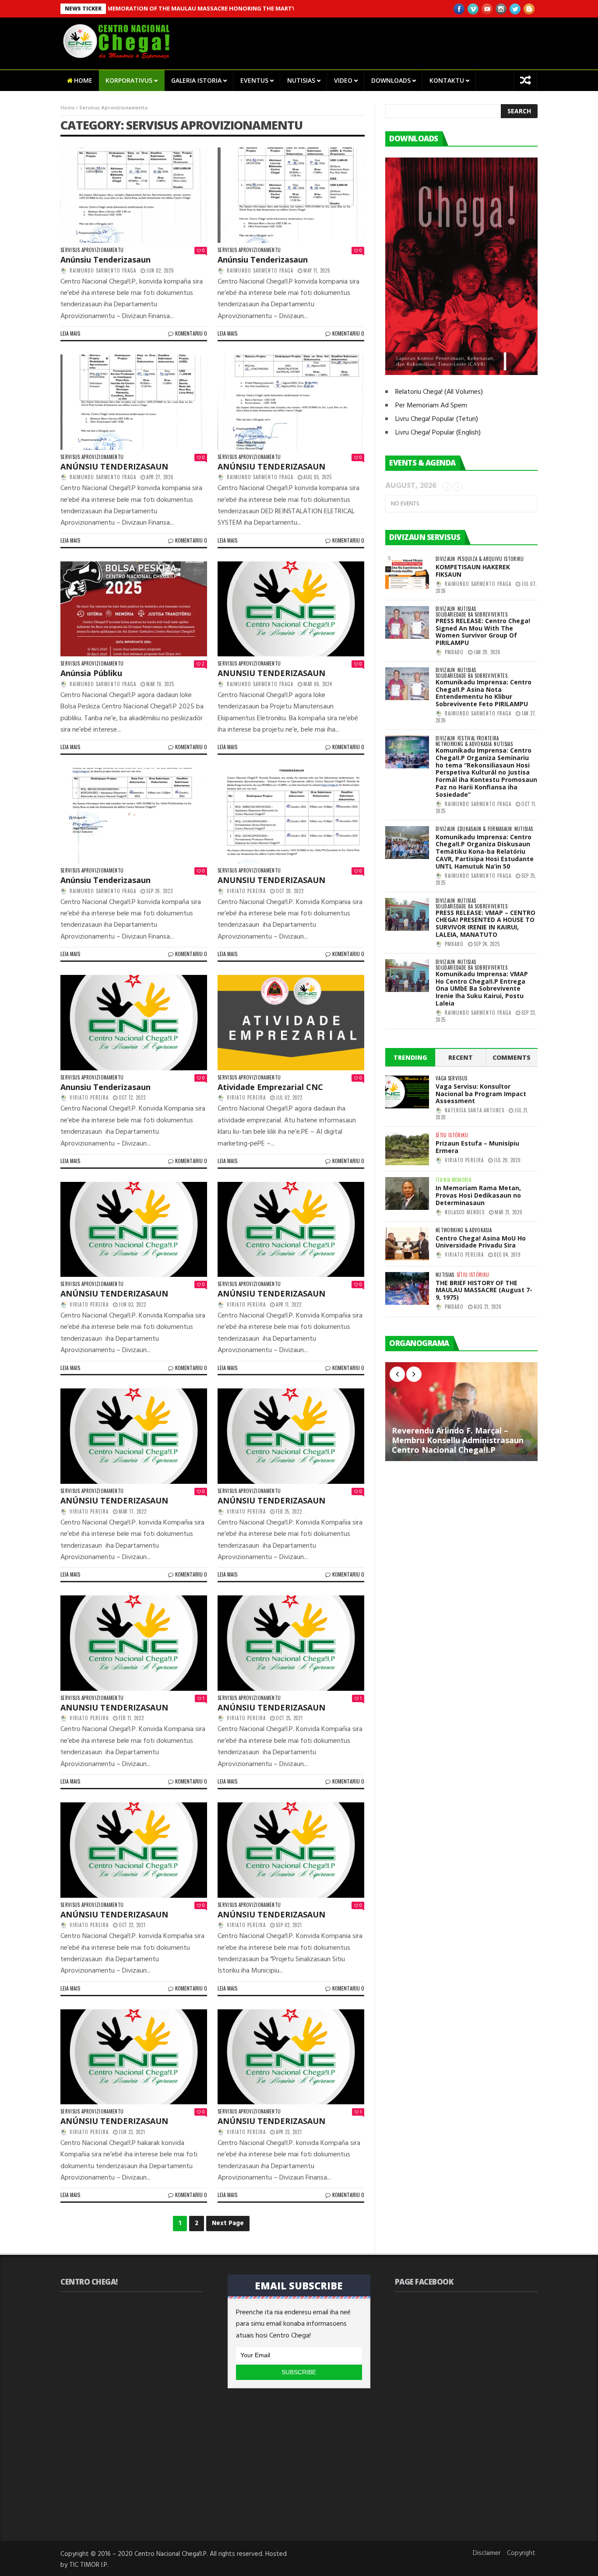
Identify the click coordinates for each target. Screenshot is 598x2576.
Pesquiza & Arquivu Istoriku (491, 559)
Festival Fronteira (478, 738)
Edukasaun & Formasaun (485, 829)
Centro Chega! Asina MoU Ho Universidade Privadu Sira (481, 1242)
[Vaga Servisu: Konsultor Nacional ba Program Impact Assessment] (407, 1092)
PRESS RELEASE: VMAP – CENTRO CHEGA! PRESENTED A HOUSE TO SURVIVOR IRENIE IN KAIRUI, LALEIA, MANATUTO (485, 924)
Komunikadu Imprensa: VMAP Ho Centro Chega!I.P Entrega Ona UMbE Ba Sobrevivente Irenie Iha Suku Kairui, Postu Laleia (482, 988)
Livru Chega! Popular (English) (438, 433)
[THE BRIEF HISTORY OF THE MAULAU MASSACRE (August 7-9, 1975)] (407, 1288)
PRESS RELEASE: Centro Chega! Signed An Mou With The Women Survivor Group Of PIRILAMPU (483, 632)
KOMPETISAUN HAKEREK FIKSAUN (473, 571)
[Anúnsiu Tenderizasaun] (134, 195)
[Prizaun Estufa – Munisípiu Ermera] (407, 1149)
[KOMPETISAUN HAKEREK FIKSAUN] (407, 573)
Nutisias (301, 80)
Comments (512, 1057)
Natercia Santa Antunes (475, 1110)
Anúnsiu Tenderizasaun (106, 259)
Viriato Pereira (246, 891)
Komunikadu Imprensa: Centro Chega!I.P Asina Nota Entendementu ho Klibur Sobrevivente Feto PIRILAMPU (484, 693)
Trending (410, 1057)
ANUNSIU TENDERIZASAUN (271, 673)
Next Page (228, 2223)
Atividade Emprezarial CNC (270, 1087)
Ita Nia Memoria (453, 1180)
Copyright (521, 2553)
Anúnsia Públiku (91, 673)
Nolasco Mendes (465, 1212)
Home (83, 80)
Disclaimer (487, 2553)
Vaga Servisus (451, 1078)
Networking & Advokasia (464, 744)
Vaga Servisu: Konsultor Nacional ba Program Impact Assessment (481, 1094)
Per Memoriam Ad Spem (431, 406)
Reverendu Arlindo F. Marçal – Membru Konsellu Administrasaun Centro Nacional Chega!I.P (458, 1440)
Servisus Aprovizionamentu (92, 250)
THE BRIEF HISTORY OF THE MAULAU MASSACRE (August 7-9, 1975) (484, 1290)
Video (343, 80)
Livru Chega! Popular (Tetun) (437, 419)
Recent (461, 1057)
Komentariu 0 (191, 333)
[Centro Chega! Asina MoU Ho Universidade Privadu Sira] (407, 1244)
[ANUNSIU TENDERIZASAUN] (291, 609)
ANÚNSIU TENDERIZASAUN (114, 466)
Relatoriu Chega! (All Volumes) (439, 392)
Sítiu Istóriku (452, 1135)
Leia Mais (70, 333)
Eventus (254, 80)
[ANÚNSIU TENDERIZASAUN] (134, 402)
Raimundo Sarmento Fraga (103, 270)
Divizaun (445, 559)
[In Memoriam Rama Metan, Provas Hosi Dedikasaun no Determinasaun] (407, 1193)
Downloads (391, 80)
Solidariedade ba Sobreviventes (471, 615)
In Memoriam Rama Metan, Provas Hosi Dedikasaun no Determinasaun (478, 1195)
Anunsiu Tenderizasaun (106, 1087)
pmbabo (454, 652)
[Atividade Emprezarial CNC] (291, 1023)
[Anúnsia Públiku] (134, 609)
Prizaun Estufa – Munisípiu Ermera (477, 1147)
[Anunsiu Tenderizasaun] (134, 1023)
